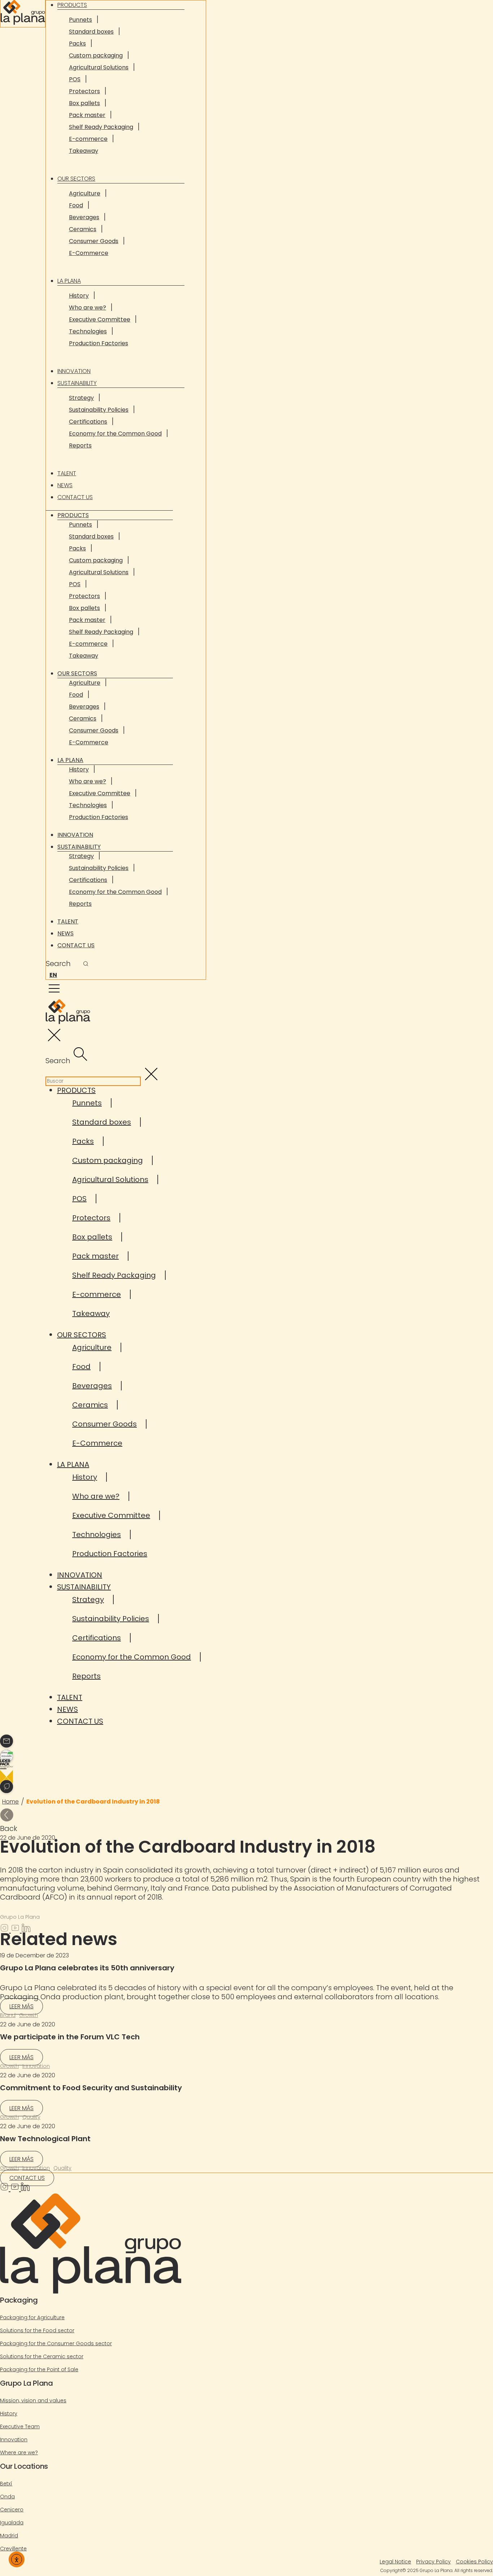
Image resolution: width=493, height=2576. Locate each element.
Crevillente (13, 2549)
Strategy (81, 398)
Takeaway (84, 151)
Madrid (9, 2536)
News (65, 485)
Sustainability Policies (99, 410)
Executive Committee (100, 319)
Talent (67, 473)
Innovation (74, 371)
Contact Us (75, 497)
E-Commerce (89, 253)
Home (10, 1802)
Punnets (80, 20)
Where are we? (19, 2452)
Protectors (84, 91)
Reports (80, 445)
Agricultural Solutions (99, 67)
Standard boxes (91, 32)
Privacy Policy (433, 2562)
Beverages (84, 217)
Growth (29, 2015)
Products (73, 515)
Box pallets (84, 103)
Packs (77, 44)
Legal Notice (395, 2562)
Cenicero (12, 2510)
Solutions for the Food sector (37, 2330)
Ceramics (83, 229)
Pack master (87, 115)
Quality (31, 2117)
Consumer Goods (94, 241)
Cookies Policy (474, 2562)
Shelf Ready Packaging (101, 127)
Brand (8, 2015)
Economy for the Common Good (115, 434)
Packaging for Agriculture (32, 2317)
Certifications (88, 422)
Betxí (6, 2484)
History (79, 296)
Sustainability (77, 383)
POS (75, 79)
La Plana (69, 281)
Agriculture (85, 193)
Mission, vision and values (33, 2400)
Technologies (88, 331)
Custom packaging (96, 55)
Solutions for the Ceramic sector (42, 2356)
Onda (7, 2497)
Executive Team (20, 2426)
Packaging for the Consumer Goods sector (56, 2343)
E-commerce (88, 139)
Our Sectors (76, 179)
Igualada (12, 2523)
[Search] (86, 964)
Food (76, 205)
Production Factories (99, 343)
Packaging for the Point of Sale (39, 2369)
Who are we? (88, 308)
